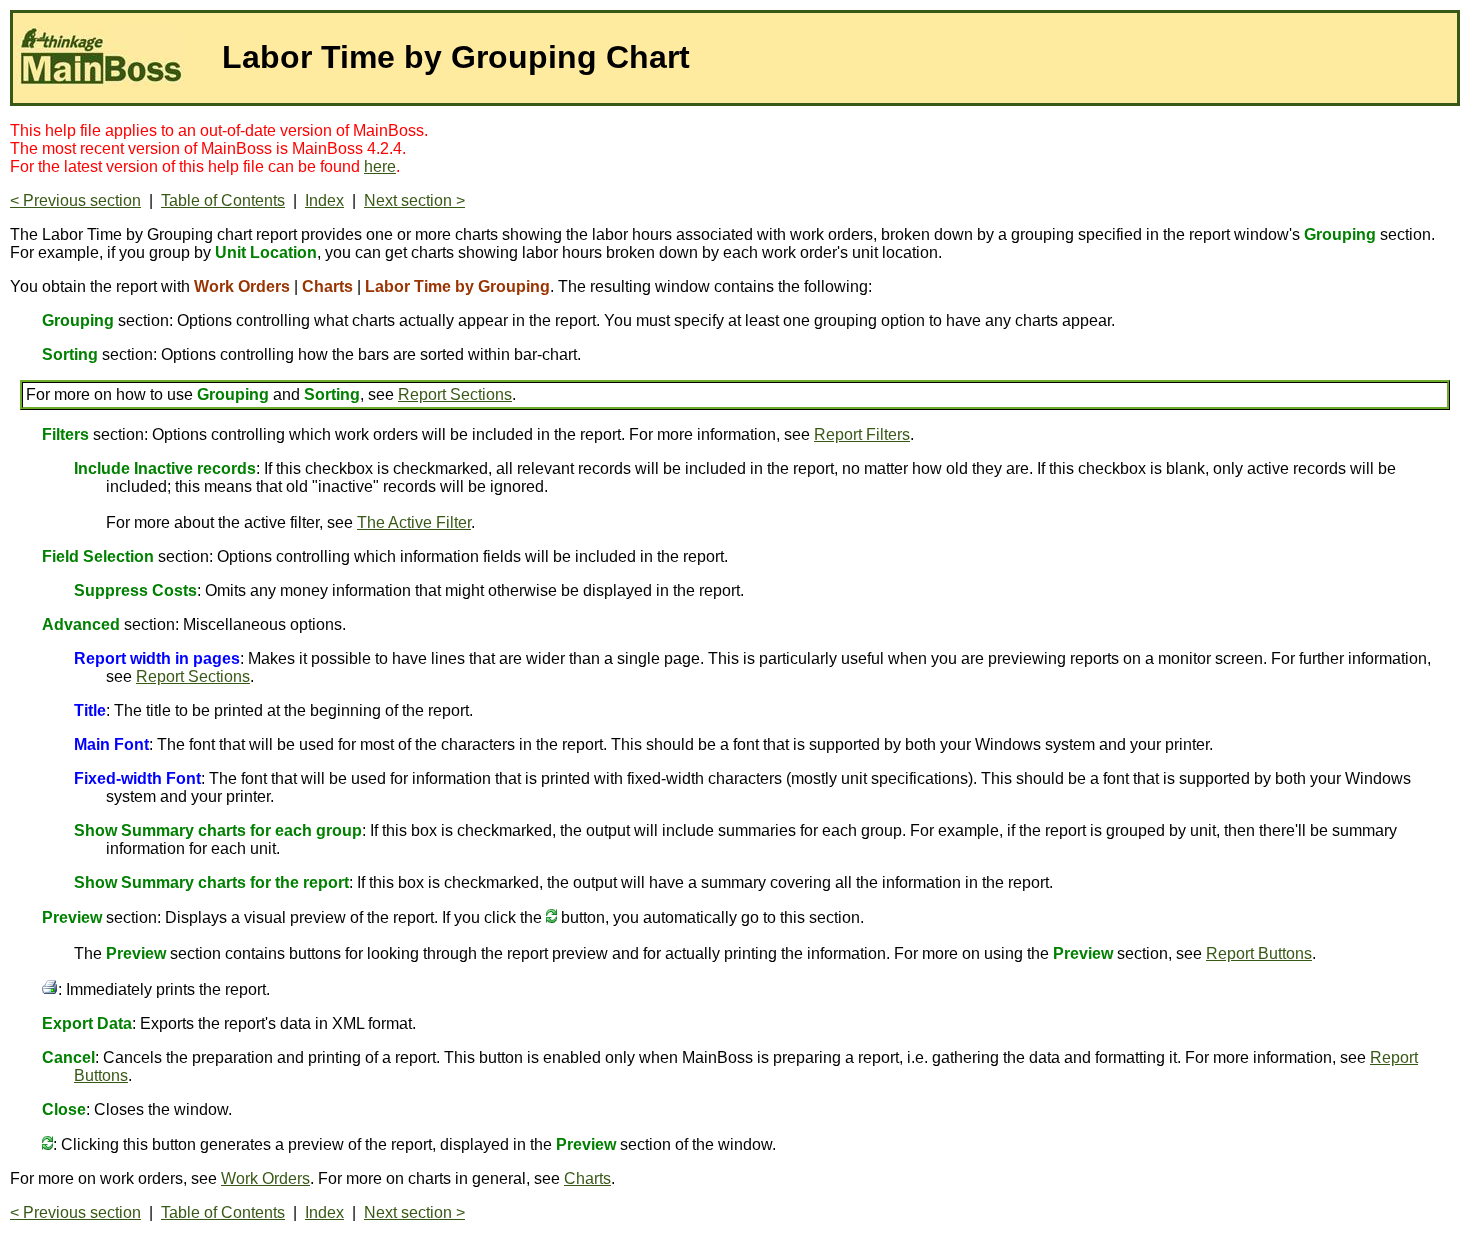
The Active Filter (414, 522)
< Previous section (75, 200)
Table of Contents (223, 200)
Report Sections (455, 394)
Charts (587, 1178)
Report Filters (862, 434)
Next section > (414, 200)
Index (324, 200)
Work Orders (265, 1178)
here (380, 166)
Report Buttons (1259, 953)
